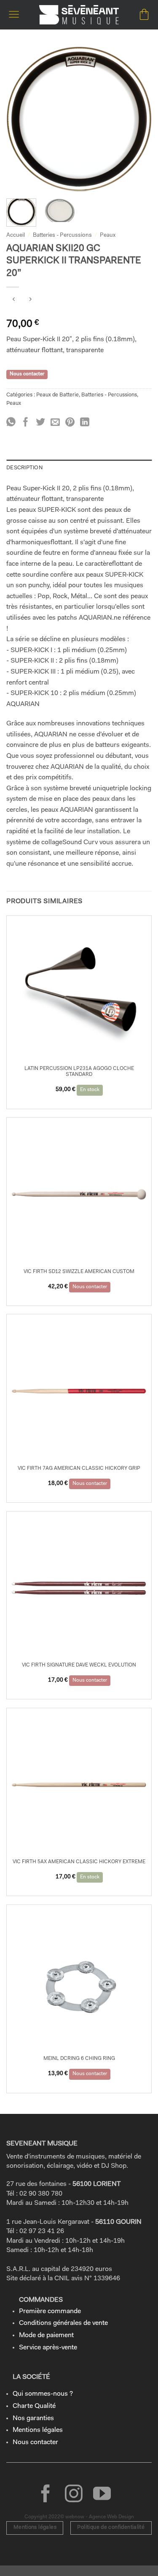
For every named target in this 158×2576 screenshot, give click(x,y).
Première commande (50, 2311)
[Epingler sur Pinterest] (70, 423)
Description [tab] (24, 468)
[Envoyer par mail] (55, 423)
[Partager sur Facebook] (26, 423)
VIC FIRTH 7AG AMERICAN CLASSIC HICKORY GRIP (79, 1469)
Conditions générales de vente (63, 2323)
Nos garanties (33, 2418)
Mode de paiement (46, 2335)
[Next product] (14, 301)
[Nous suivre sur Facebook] (46, 2495)
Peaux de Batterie (58, 395)
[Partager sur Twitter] (40, 423)
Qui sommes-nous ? (43, 2394)
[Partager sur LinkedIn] (85, 423)
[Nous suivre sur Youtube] (102, 2495)
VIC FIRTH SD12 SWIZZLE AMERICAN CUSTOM (79, 1272)
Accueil (16, 235)
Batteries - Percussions (62, 235)
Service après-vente (48, 2348)
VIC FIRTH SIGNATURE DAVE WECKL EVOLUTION (79, 1665)
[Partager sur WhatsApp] (11, 423)
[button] (14, 15)
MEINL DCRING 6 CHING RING (79, 2059)
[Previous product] (30, 301)
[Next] (138, 119)
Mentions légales (38, 2430)
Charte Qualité (34, 2406)
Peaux (108, 235)
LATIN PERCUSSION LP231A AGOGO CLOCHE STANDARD (79, 1072)
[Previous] (20, 119)
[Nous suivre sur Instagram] (74, 2495)
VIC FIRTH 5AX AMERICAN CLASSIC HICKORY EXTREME (79, 1862)
